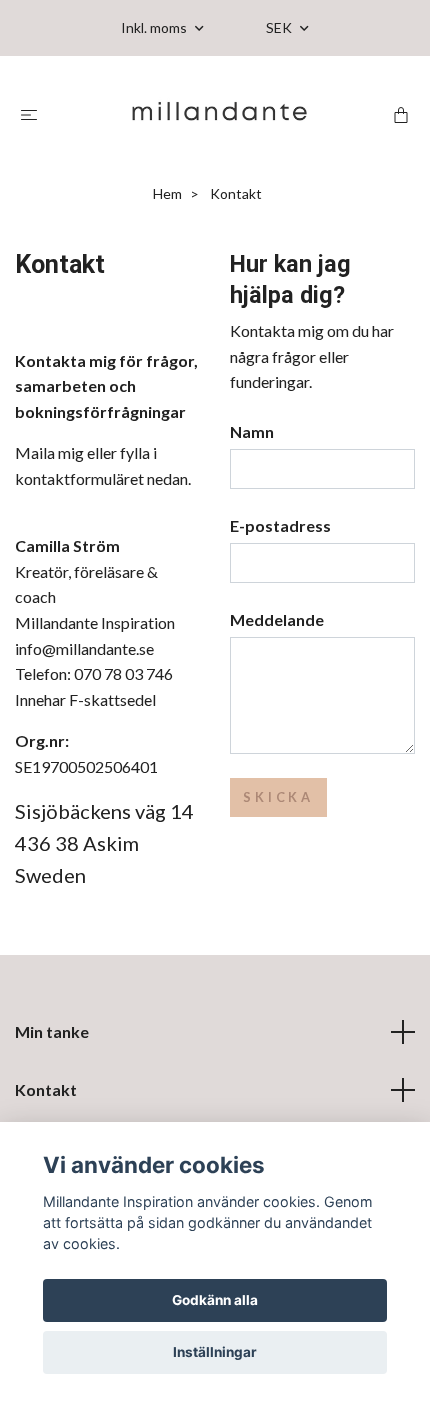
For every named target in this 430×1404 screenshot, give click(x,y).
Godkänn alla (215, 1300)
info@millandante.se (84, 648)
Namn (252, 431)
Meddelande (277, 619)
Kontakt (46, 1089)
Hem (167, 193)
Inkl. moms (155, 27)
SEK (280, 27)
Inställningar (215, 1352)
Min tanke (52, 1031)
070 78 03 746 (123, 673)
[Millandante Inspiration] (219, 113)
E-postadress (280, 525)
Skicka (278, 797)
